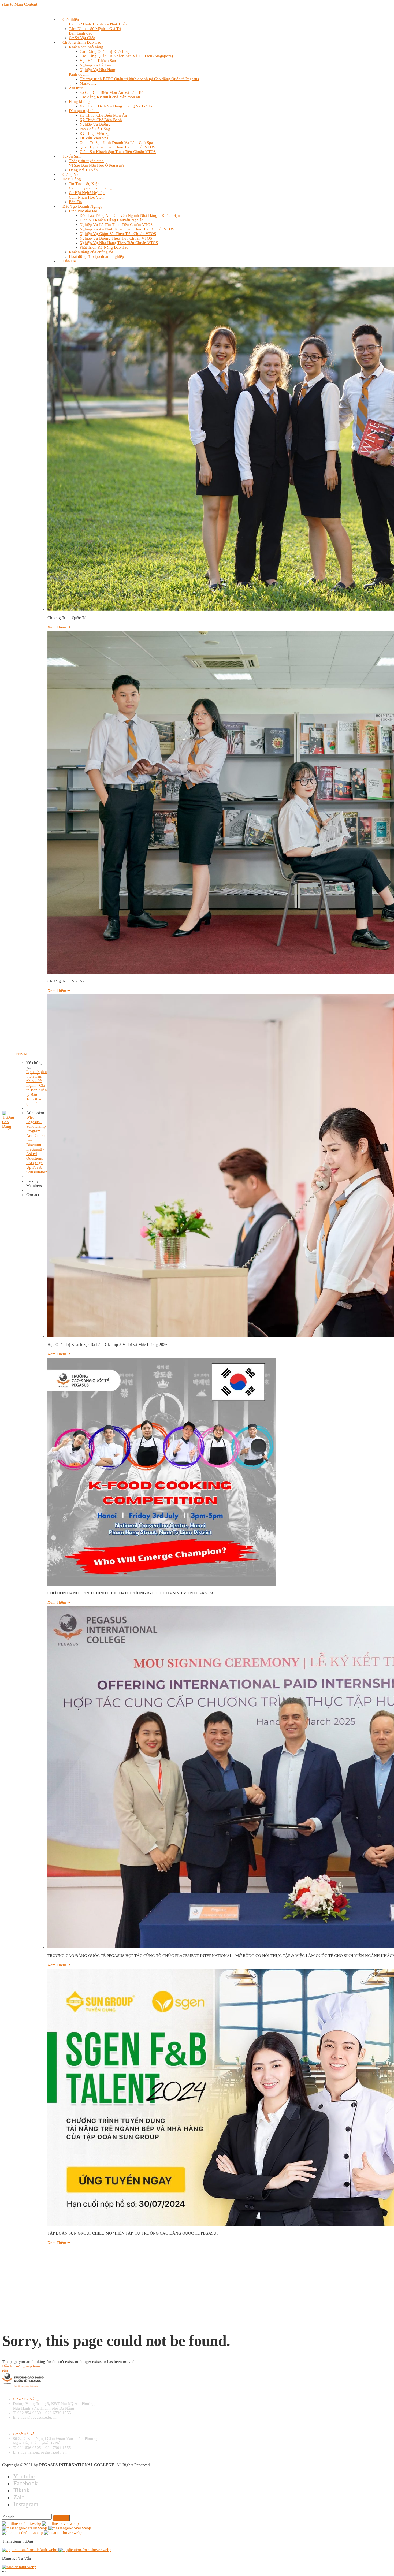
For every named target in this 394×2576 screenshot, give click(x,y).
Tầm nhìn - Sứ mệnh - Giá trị (36, 1083)
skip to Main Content (20, 4)
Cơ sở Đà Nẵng (26, 2399)
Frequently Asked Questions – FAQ (36, 1156)
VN (24, 1054)
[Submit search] (61, 2518)
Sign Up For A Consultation (37, 1167)
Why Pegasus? (34, 1120)
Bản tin (37, 1095)
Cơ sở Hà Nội (24, 2434)
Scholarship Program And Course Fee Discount (36, 1136)
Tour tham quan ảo (35, 1101)
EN (18, 1054)
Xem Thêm (59, 627)
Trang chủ (12, 2300)
